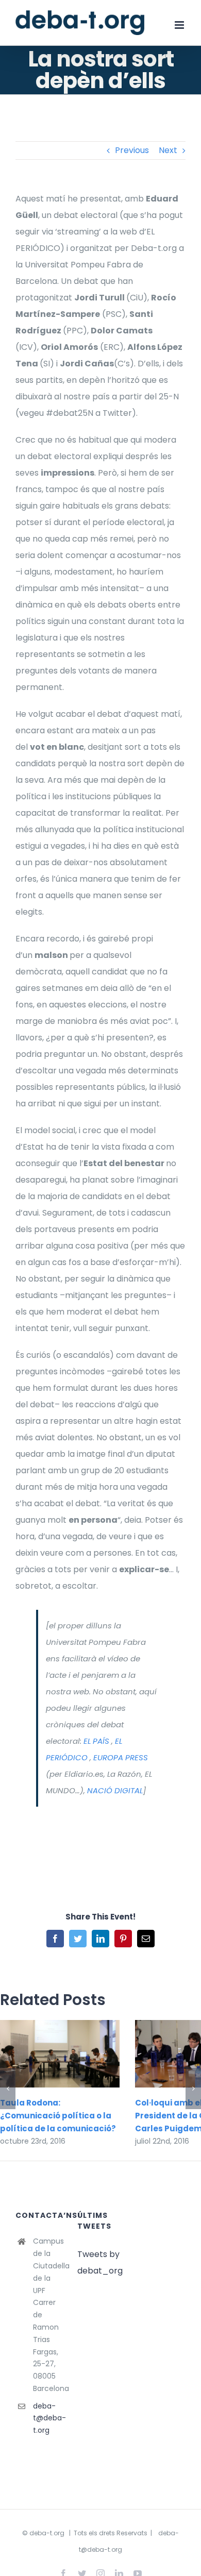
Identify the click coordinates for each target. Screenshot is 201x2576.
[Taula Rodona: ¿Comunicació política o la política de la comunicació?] (60, 2053)
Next (168, 150)
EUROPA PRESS (121, 1757)
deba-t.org (47, 2533)
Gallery (74, 2054)
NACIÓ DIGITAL (115, 1790)
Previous (132, 150)
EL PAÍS (96, 1741)
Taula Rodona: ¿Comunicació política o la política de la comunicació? (45, 2054)
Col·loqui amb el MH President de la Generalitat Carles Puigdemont (180, 2054)
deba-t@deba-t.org (47, 2418)
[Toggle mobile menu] (180, 25)
